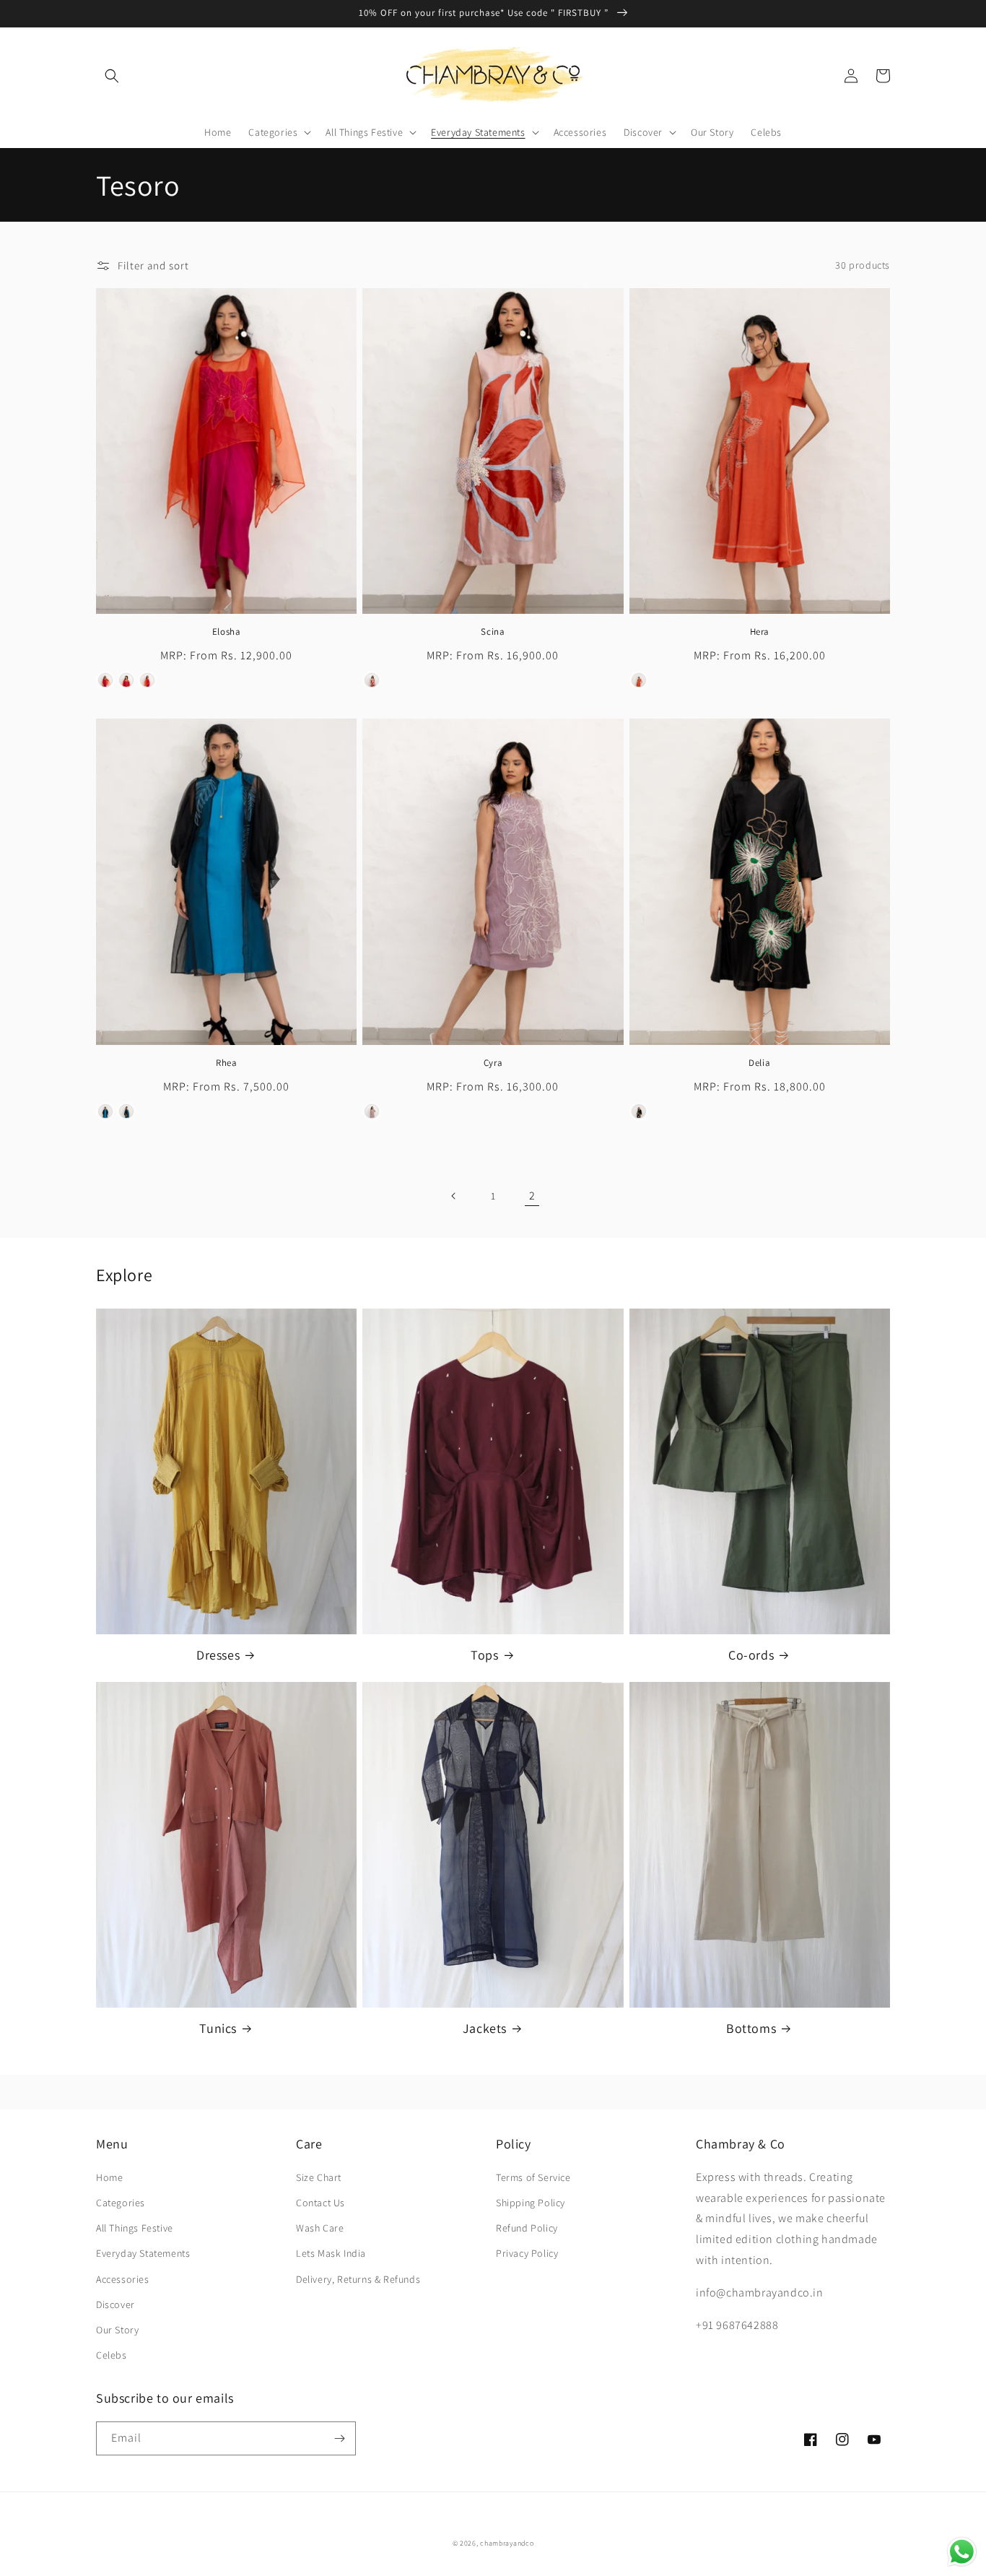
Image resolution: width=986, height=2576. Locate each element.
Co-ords (751, 1655)
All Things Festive (135, 2228)
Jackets (485, 2028)
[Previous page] (454, 1196)
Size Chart (319, 2177)
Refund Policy (527, 2228)
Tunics (218, 2028)
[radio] (105, 680)
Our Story (117, 2330)
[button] (112, 76)
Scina (493, 632)
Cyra (493, 1063)
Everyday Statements (143, 2253)
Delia (759, 1063)
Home (109, 2177)
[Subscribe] (339, 2438)
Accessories (123, 2279)
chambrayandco (507, 2543)
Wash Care (320, 2228)
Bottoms (751, 2028)
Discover (115, 2304)
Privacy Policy (527, 2253)
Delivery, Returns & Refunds (358, 2279)
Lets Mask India (331, 2253)
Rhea (226, 1063)
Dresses (218, 1655)
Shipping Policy (531, 2203)
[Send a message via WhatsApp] (962, 2552)
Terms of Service (533, 2177)
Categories (121, 2203)
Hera (760, 632)
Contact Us (320, 2203)
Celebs (112, 2355)
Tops (484, 1655)
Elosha (227, 632)
